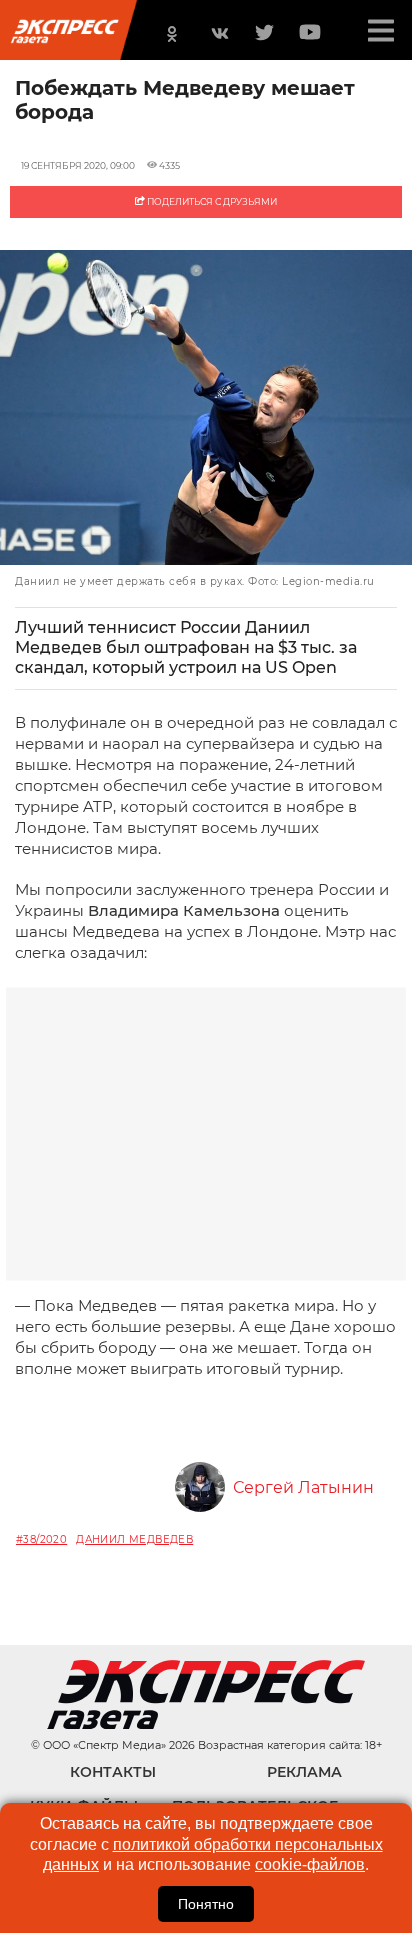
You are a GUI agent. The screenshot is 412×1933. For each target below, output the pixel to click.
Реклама (304, 1772)
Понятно (206, 1904)
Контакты (113, 1772)
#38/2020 (41, 1539)
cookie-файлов (310, 1864)
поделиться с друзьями (211, 201)
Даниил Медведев (134, 1539)
